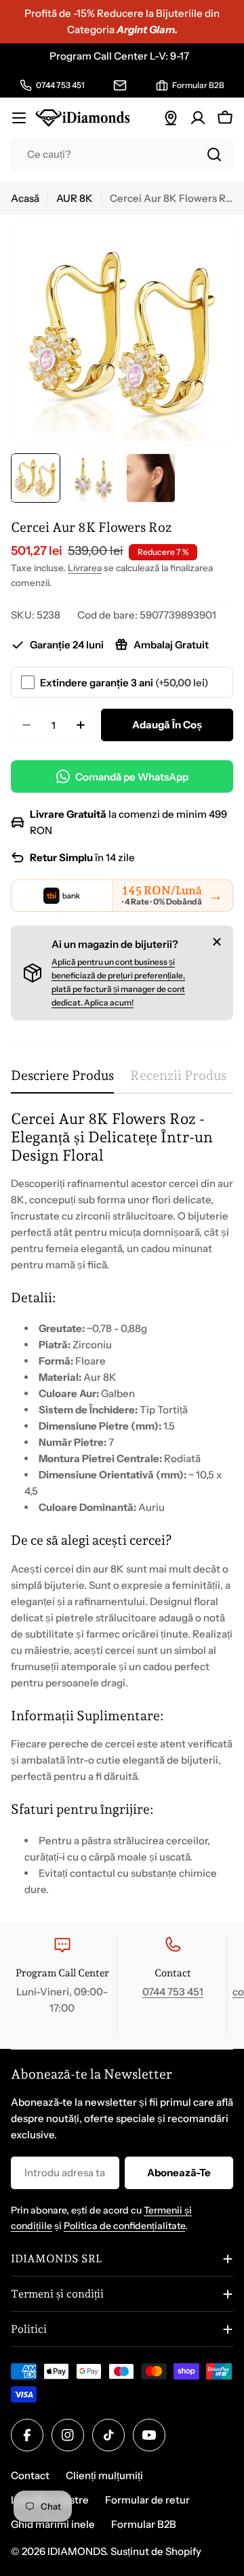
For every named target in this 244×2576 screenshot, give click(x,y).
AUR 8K (75, 198)
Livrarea (85, 568)
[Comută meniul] (19, 118)
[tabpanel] (122, 1504)
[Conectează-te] (198, 118)
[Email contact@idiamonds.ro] (120, 85)
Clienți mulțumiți (104, 2475)
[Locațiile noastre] (171, 118)
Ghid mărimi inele (53, 2524)
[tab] (62, 1080)
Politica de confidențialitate (124, 2226)
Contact (30, 2475)
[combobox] (122, 154)
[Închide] (217, 942)
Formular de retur (147, 2500)
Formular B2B (144, 2524)
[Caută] (214, 154)
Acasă (25, 198)
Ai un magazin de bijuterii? (115, 944)
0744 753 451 (173, 1992)
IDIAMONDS (77, 2551)
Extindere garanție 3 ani (124, 683)
